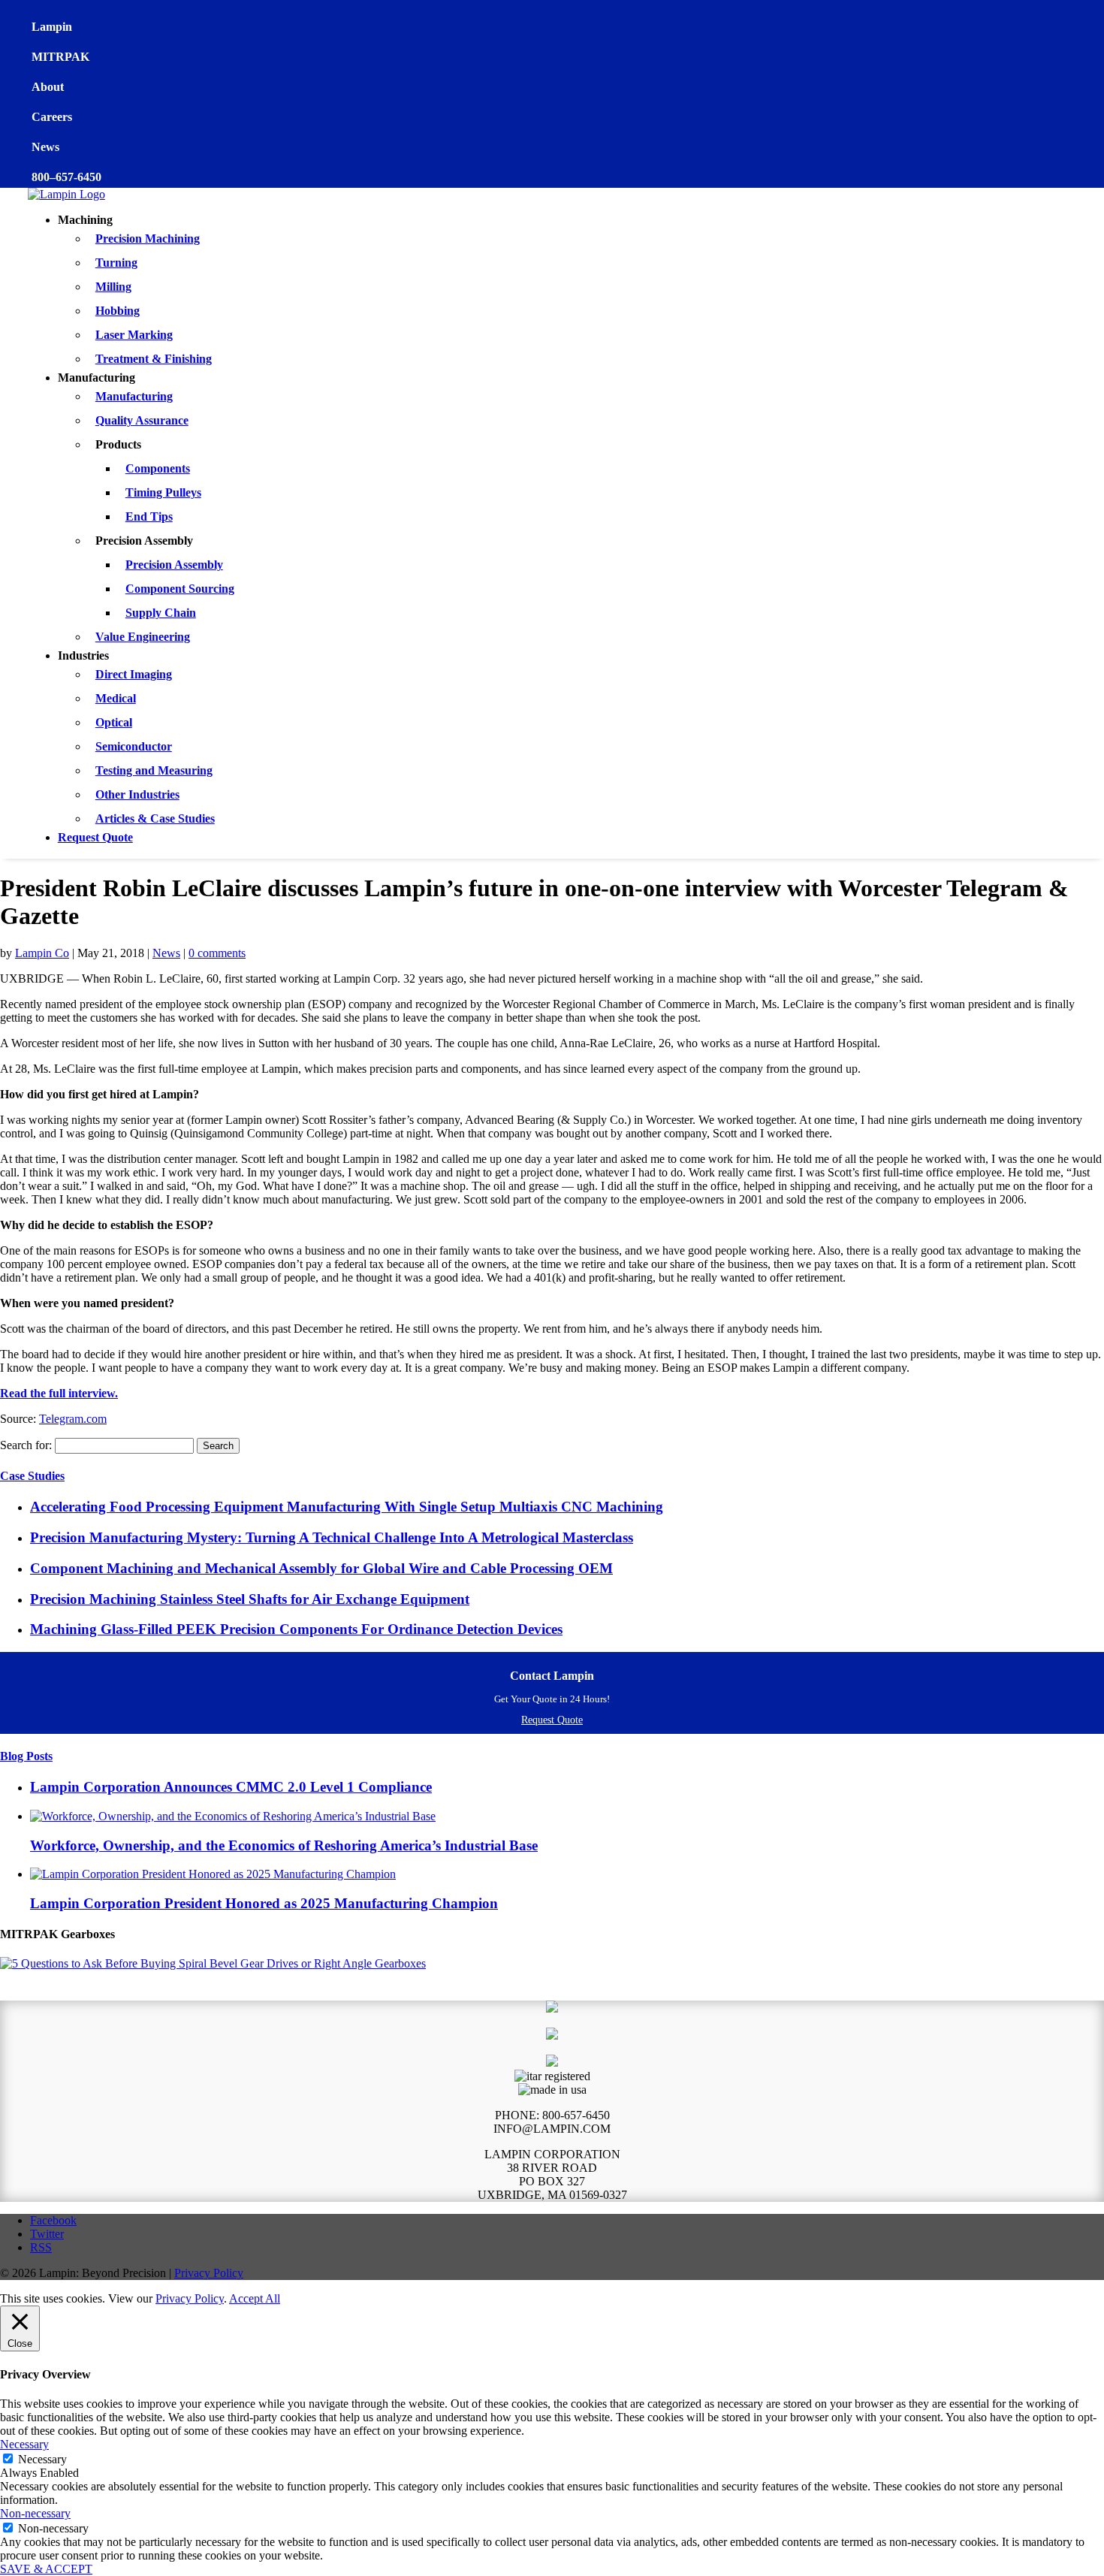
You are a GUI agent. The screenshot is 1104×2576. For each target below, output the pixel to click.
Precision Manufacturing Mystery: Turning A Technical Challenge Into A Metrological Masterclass (332, 1537)
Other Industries (137, 794)
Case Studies (32, 1476)
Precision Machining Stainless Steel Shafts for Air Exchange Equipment (250, 1599)
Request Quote (95, 837)
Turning (116, 263)
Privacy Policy (209, 2273)
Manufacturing (134, 396)
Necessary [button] (24, 2444)
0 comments (217, 953)
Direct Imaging (134, 674)
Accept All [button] (255, 2298)
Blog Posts (26, 1756)
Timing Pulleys (163, 492)
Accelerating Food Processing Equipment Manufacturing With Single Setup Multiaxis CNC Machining (347, 1507)
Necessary (42, 2459)
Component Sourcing (180, 589)
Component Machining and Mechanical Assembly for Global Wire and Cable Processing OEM (321, 1568)
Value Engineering (143, 637)
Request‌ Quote (552, 1720)
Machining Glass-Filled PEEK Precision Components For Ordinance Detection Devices (296, 1629)
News (166, 953)
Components (158, 468)
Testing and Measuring (154, 770)
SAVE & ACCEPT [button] (46, 2569)
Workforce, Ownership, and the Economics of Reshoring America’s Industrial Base (284, 1845)
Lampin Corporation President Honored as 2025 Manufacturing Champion (264, 1903)
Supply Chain (161, 613)
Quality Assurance (142, 420)
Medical (116, 698)
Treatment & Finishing (154, 359)
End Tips (149, 516)
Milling (113, 287)
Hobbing (118, 311)
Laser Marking (134, 335)
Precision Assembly (174, 565)
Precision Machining (148, 239)
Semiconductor (134, 746)
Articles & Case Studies (155, 818)
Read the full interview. (59, 1393)
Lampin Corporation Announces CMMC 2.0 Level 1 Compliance (231, 1787)
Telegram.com (73, 1419)
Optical (114, 722)
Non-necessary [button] (35, 2513)
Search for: (26, 1445)
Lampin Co (42, 953)
